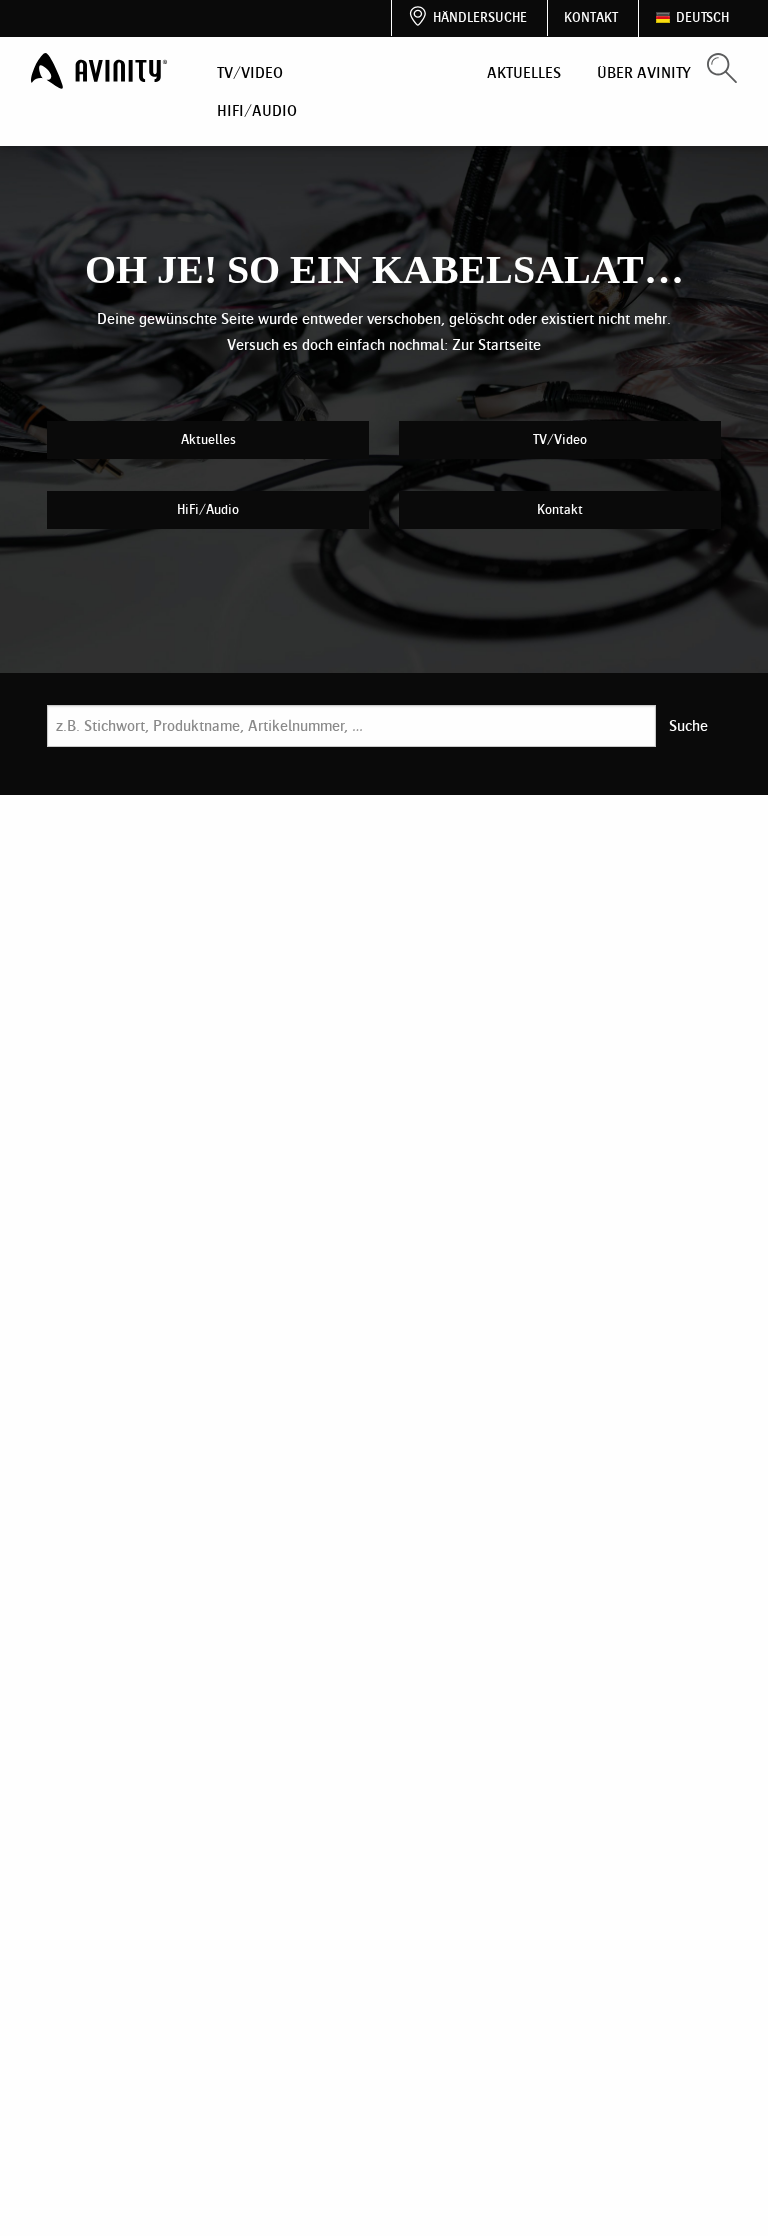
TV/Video (250, 72)
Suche (688, 725)
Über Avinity (644, 72)
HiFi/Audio (257, 110)
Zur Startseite (496, 344)
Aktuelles (524, 72)
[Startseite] (101, 71)
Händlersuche (480, 17)
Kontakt (591, 17)
